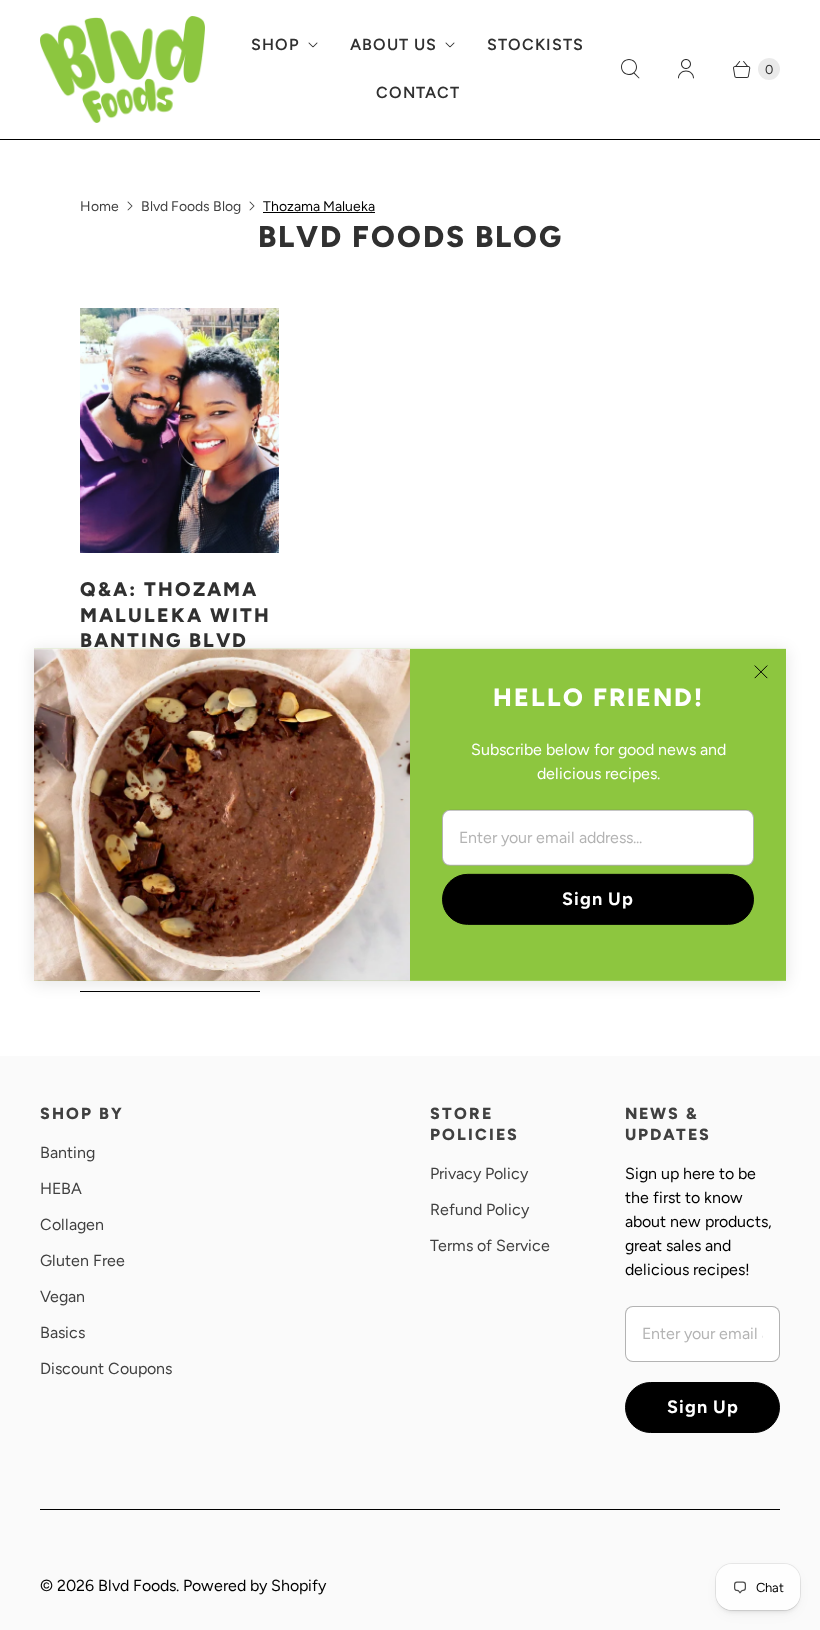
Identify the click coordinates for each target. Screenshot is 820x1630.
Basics (62, 1332)
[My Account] (686, 69)
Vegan (62, 1296)
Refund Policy (479, 1209)
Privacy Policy (479, 1173)
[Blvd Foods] (122, 69)
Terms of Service (490, 1245)
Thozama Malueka (319, 206)
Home (99, 206)
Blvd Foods (137, 1585)
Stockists (535, 44)
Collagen (72, 1224)
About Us (393, 44)
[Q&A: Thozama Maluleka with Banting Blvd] (179, 431)
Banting (67, 1152)
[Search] (630, 69)
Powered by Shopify (254, 1585)
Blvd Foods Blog (191, 206)
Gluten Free (82, 1260)
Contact (418, 92)
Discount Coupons (106, 1368)
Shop (275, 44)
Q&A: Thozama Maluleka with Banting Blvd (175, 614)
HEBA (61, 1188)
